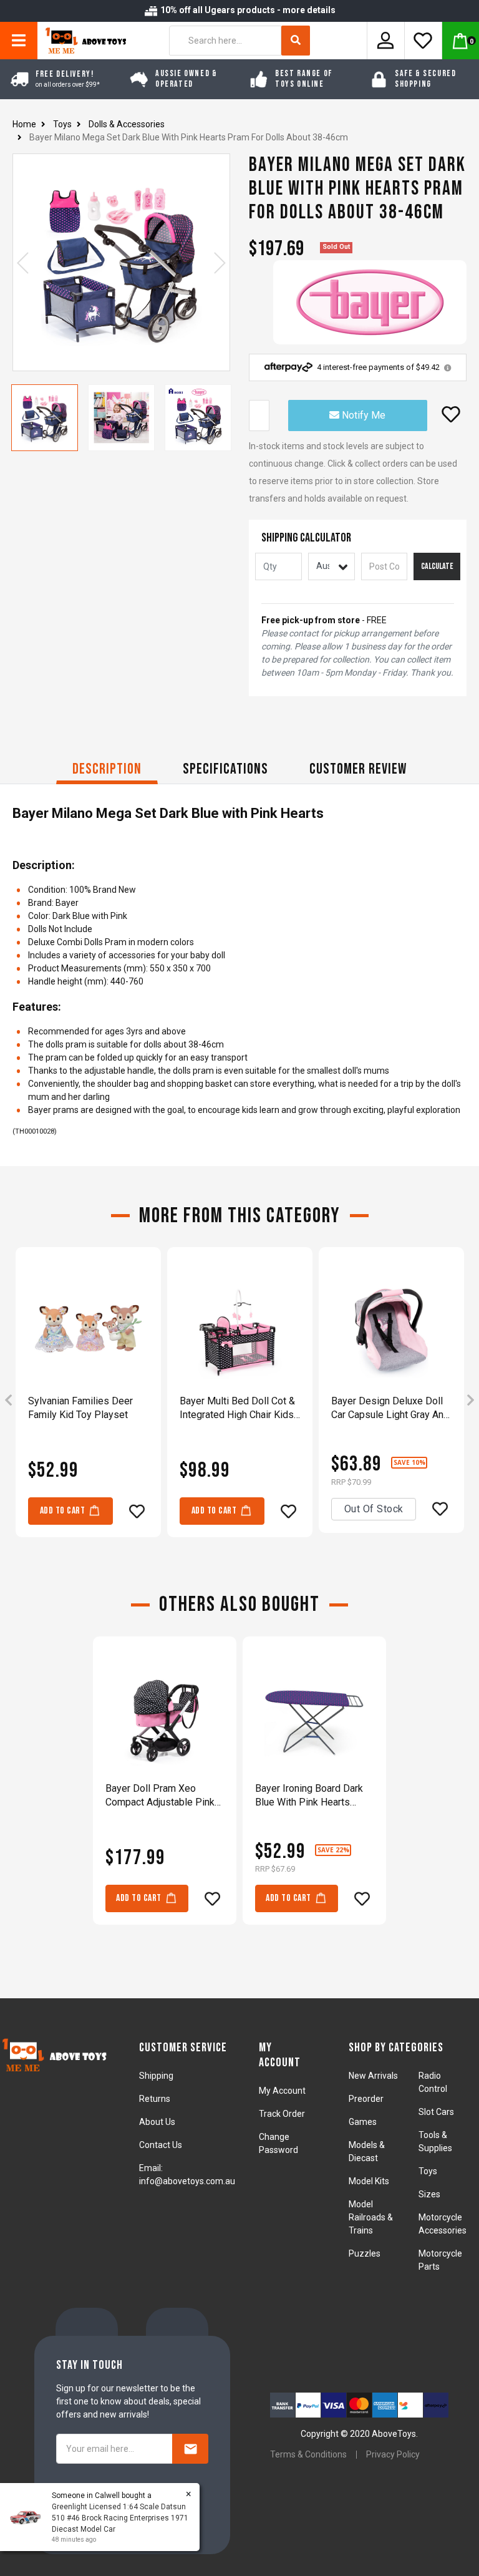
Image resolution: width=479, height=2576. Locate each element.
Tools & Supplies (435, 2141)
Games (363, 2122)
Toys (428, 2171)
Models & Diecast (367, 2151)
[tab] (107, 771)
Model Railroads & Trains (371, 2217)
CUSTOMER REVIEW (358, 769)
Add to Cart (63, 1511)
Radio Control (433, 2082)
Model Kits (369, 2181)
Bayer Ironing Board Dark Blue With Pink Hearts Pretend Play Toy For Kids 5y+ (312, 1796)
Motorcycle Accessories (443, 2224)
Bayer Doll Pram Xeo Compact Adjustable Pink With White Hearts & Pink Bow (160, 1796)
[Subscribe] (190, 2449)
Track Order (282, 2114)
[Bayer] (370, 302)
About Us (157, 2122)
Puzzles (365, 2253)
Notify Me (362, 415)
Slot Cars (436, 2112)
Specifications (225, 769)
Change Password (278, 2143)
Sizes (429, 2194)
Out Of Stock (374, 1509)
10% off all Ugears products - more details (247, 10)
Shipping (156, 2076)
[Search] (296, 41)
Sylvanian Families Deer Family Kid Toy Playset (80, 1408)
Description (107, 769)
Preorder (366, 2099)
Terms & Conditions (308, 2454)
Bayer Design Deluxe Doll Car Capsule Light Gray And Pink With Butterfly (390, 1408)
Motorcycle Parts (440, 2260)
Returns (155, 2099)
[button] (451, 414)
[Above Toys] (83, 41)
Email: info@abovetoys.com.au (187, 2175)
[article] (88, 1401)
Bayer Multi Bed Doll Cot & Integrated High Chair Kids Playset (237, 1408)
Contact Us (161, 2145)
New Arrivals (373, 2076)
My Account (282, 2091)
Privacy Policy (393, 2454)
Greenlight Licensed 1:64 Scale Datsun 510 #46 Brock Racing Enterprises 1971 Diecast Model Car (120, 2518)
